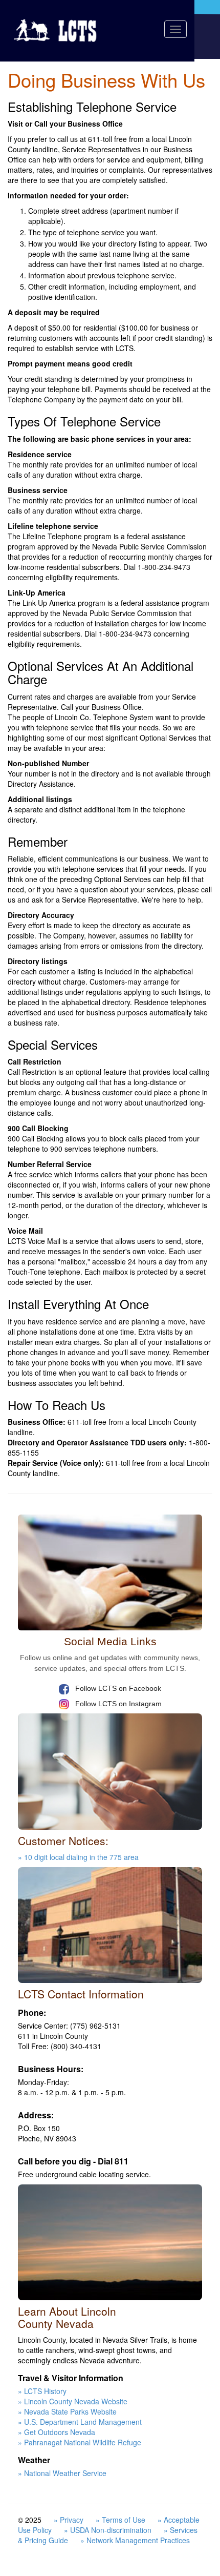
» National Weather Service (62, 2473)
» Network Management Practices (135, 2540)
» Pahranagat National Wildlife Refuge (80, 2442)
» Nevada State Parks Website (67, 2411)
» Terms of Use (120, 2520)
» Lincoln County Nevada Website (73, 2401)
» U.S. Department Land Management (80, 2422)
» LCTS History (42, 2391)
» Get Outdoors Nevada (57, 2432)
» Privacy (69, 2520)
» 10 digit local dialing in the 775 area (78, 1857)
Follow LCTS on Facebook (117, 1688)
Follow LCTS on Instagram (117, 1704)
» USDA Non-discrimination (108, 2530)
